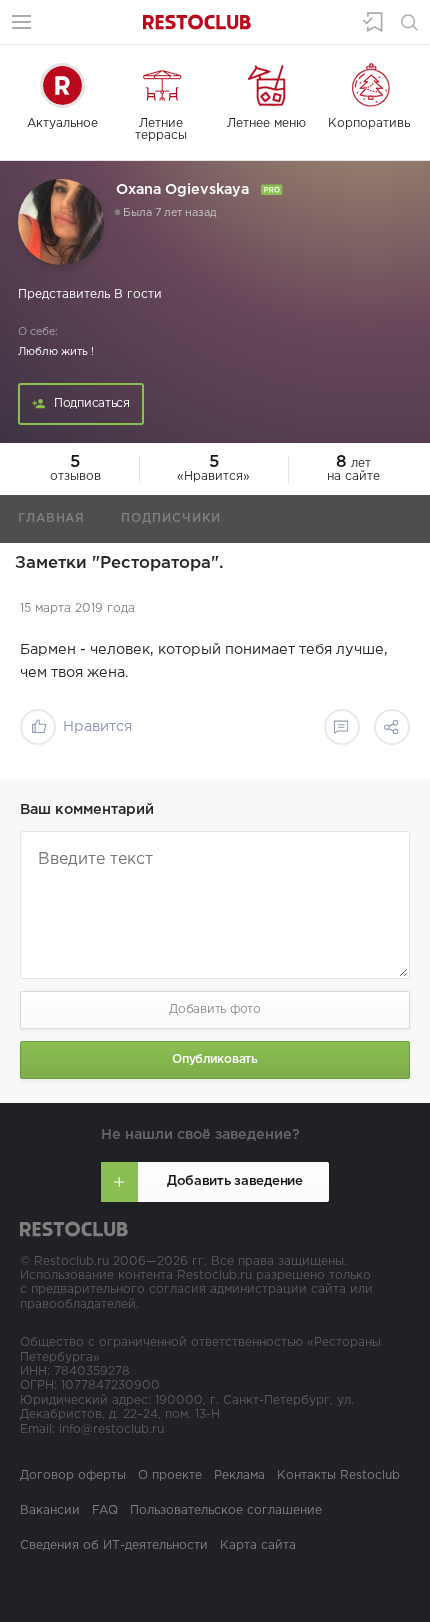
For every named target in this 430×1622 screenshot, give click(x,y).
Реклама (239, 1475)
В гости (138, 294)
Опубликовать (215, 1059)
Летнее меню (266, 123)
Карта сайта (258, 1545)
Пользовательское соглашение (226, 1510)
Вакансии (50, 1510)
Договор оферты (73, 1475)
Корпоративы (370, 123)
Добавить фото (215, 1009)
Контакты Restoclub (338, 1475)
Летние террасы (161, 129)
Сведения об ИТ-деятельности (114, 1545)
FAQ (105, 1510)
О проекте (170, 1475)
